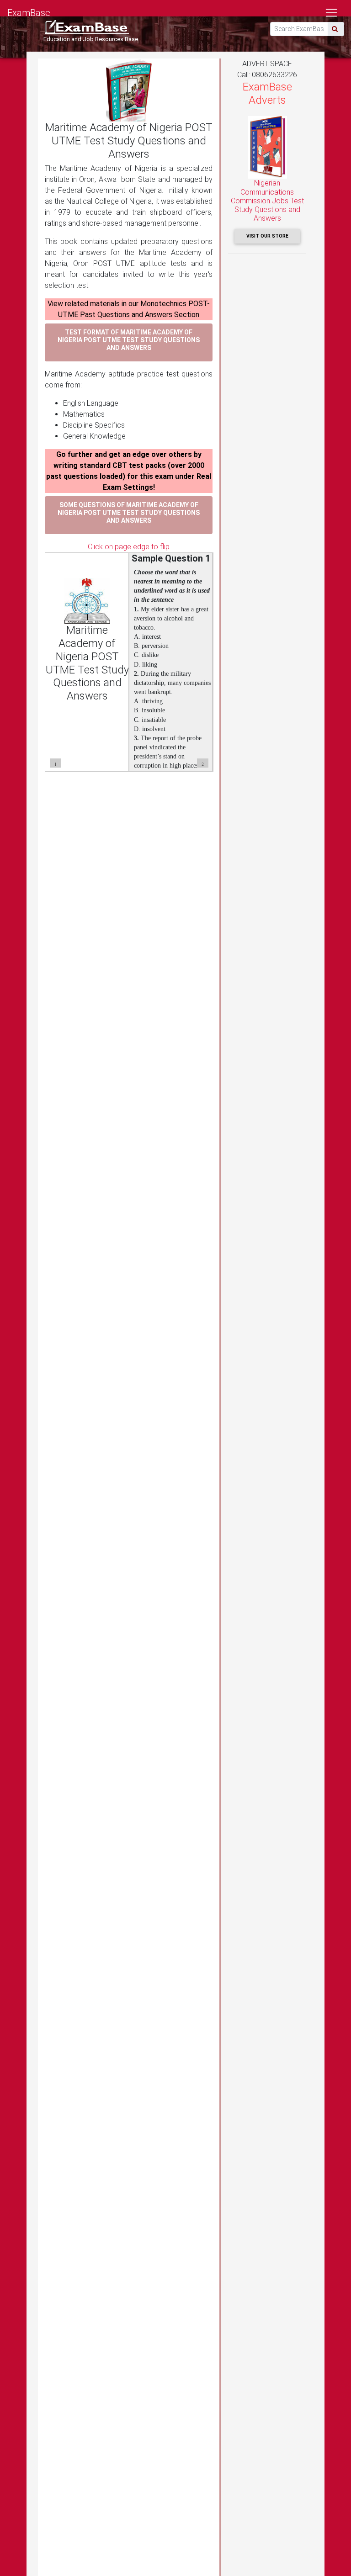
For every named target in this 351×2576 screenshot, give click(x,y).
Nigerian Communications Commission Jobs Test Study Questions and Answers (267, 201)
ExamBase (29, 13)
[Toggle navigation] (331, 13)
